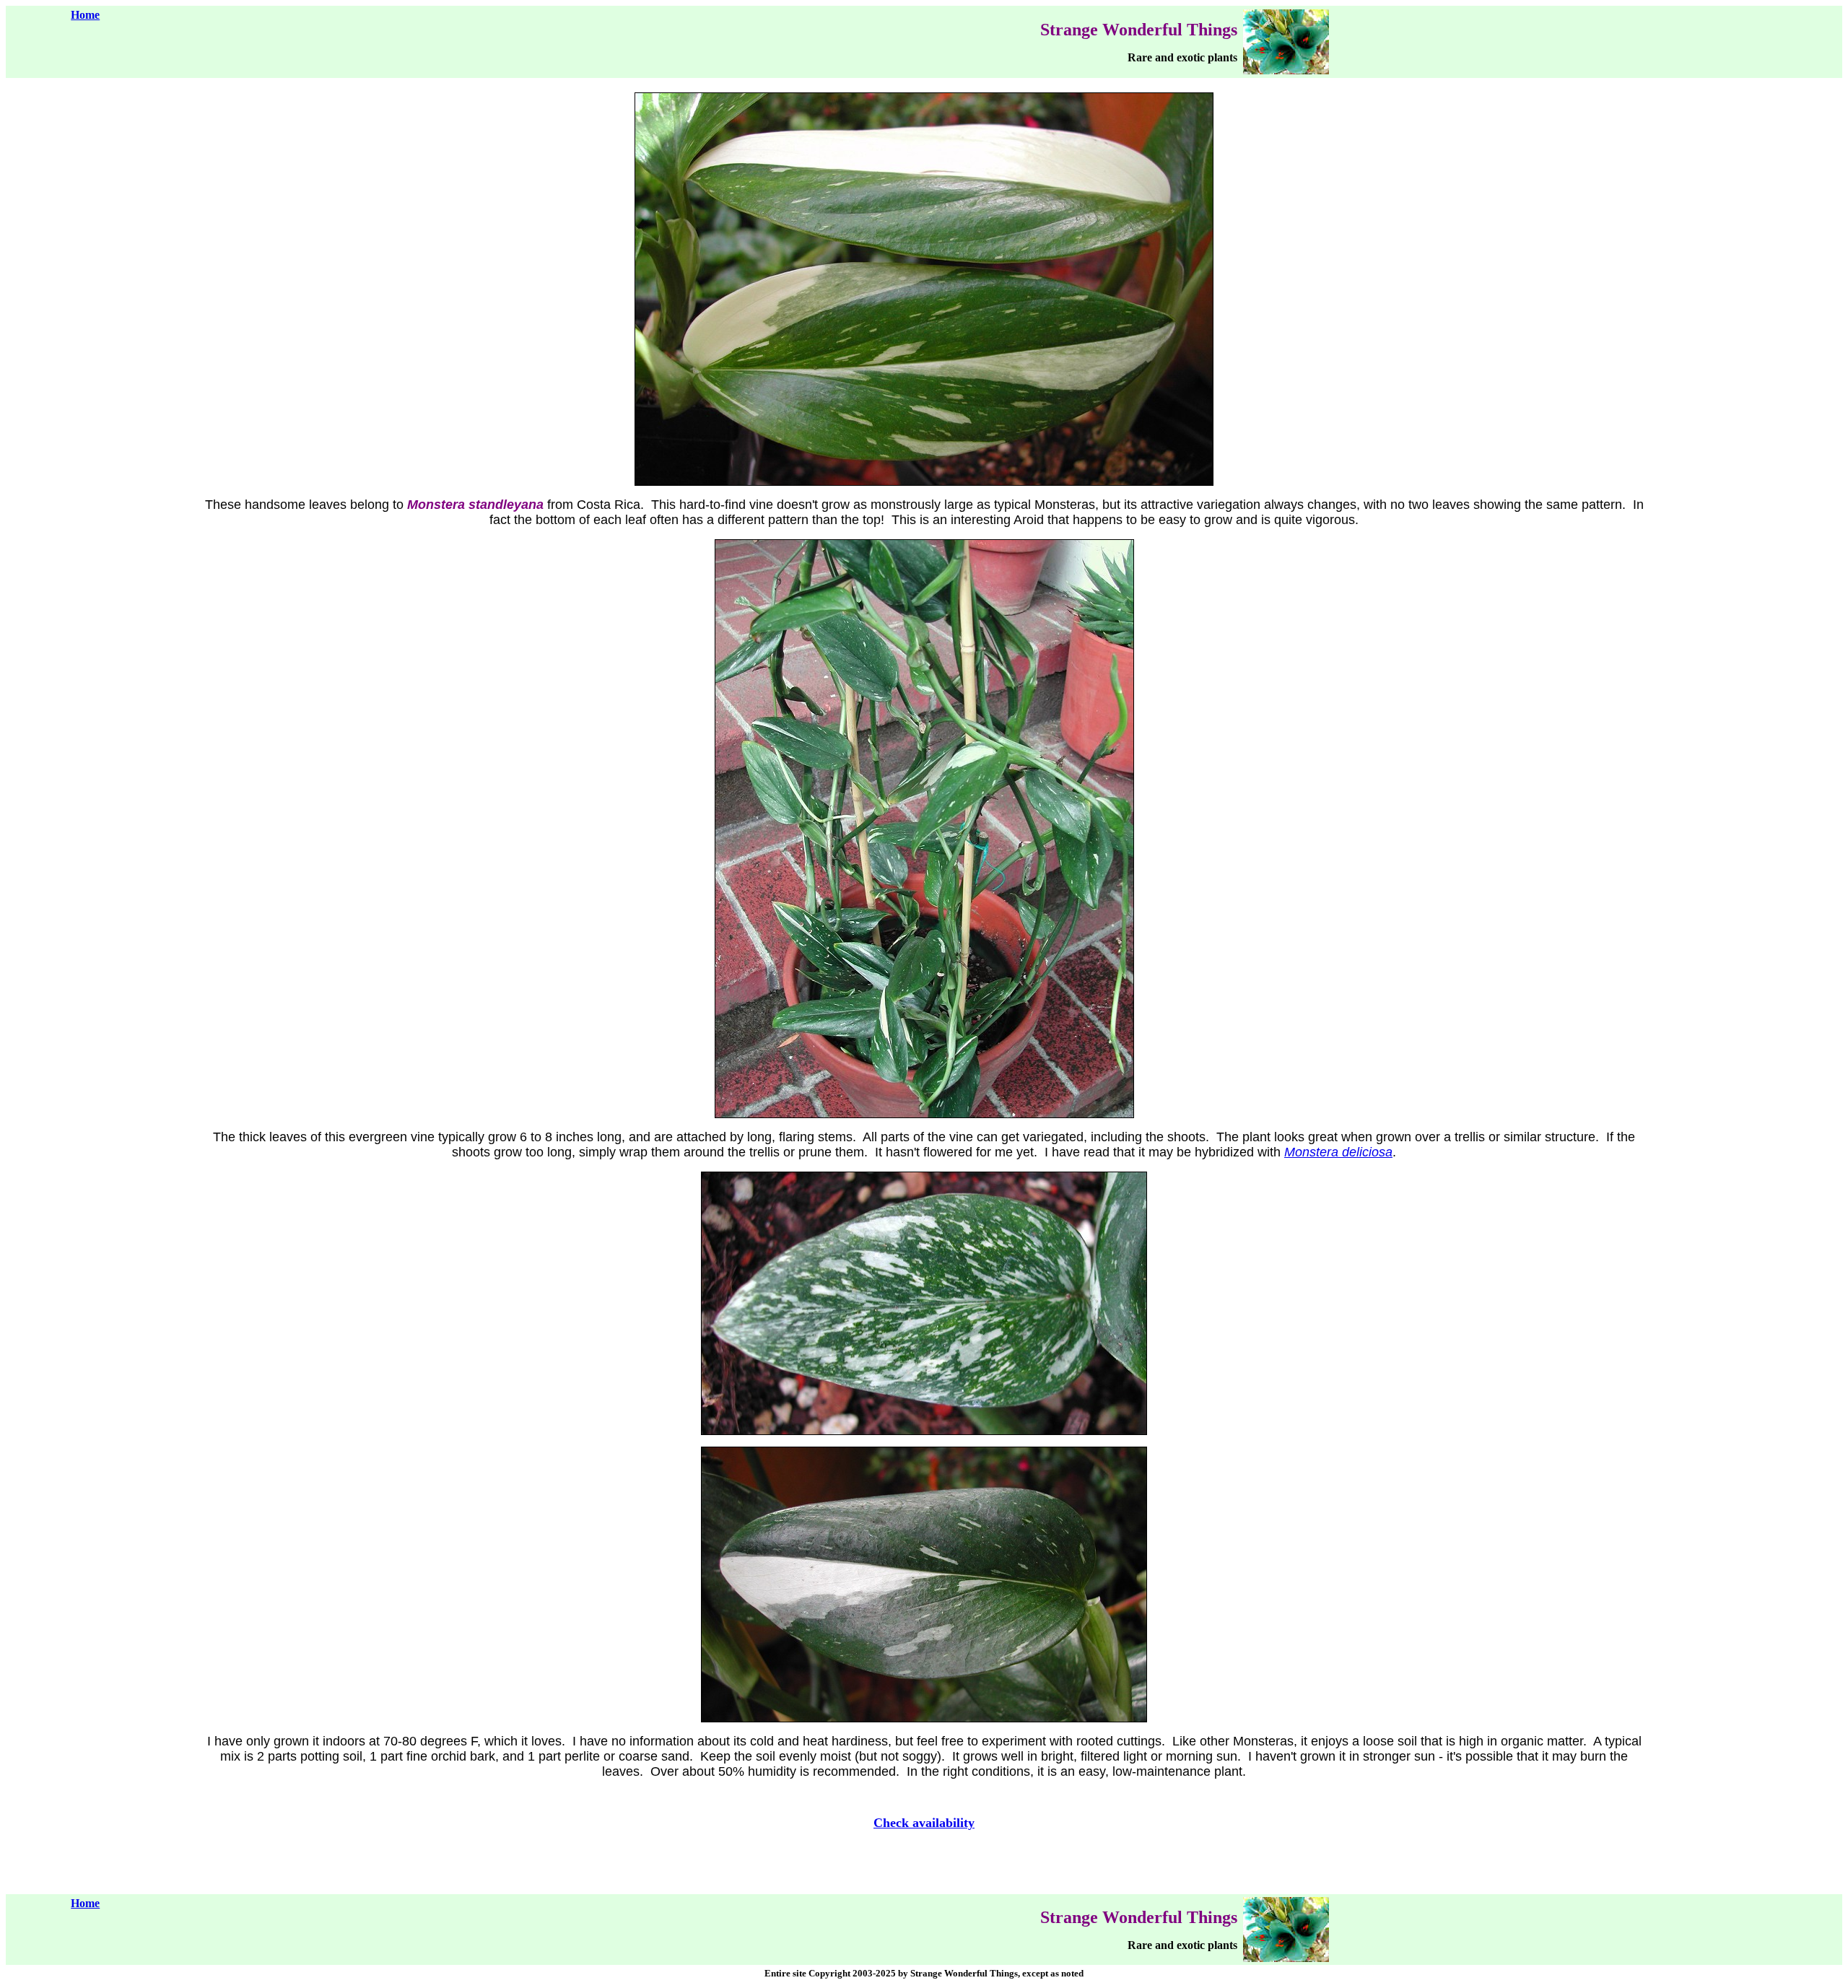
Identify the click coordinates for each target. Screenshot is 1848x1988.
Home (85, 15)
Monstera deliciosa (1338, 1152)
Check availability (924, 1823)
